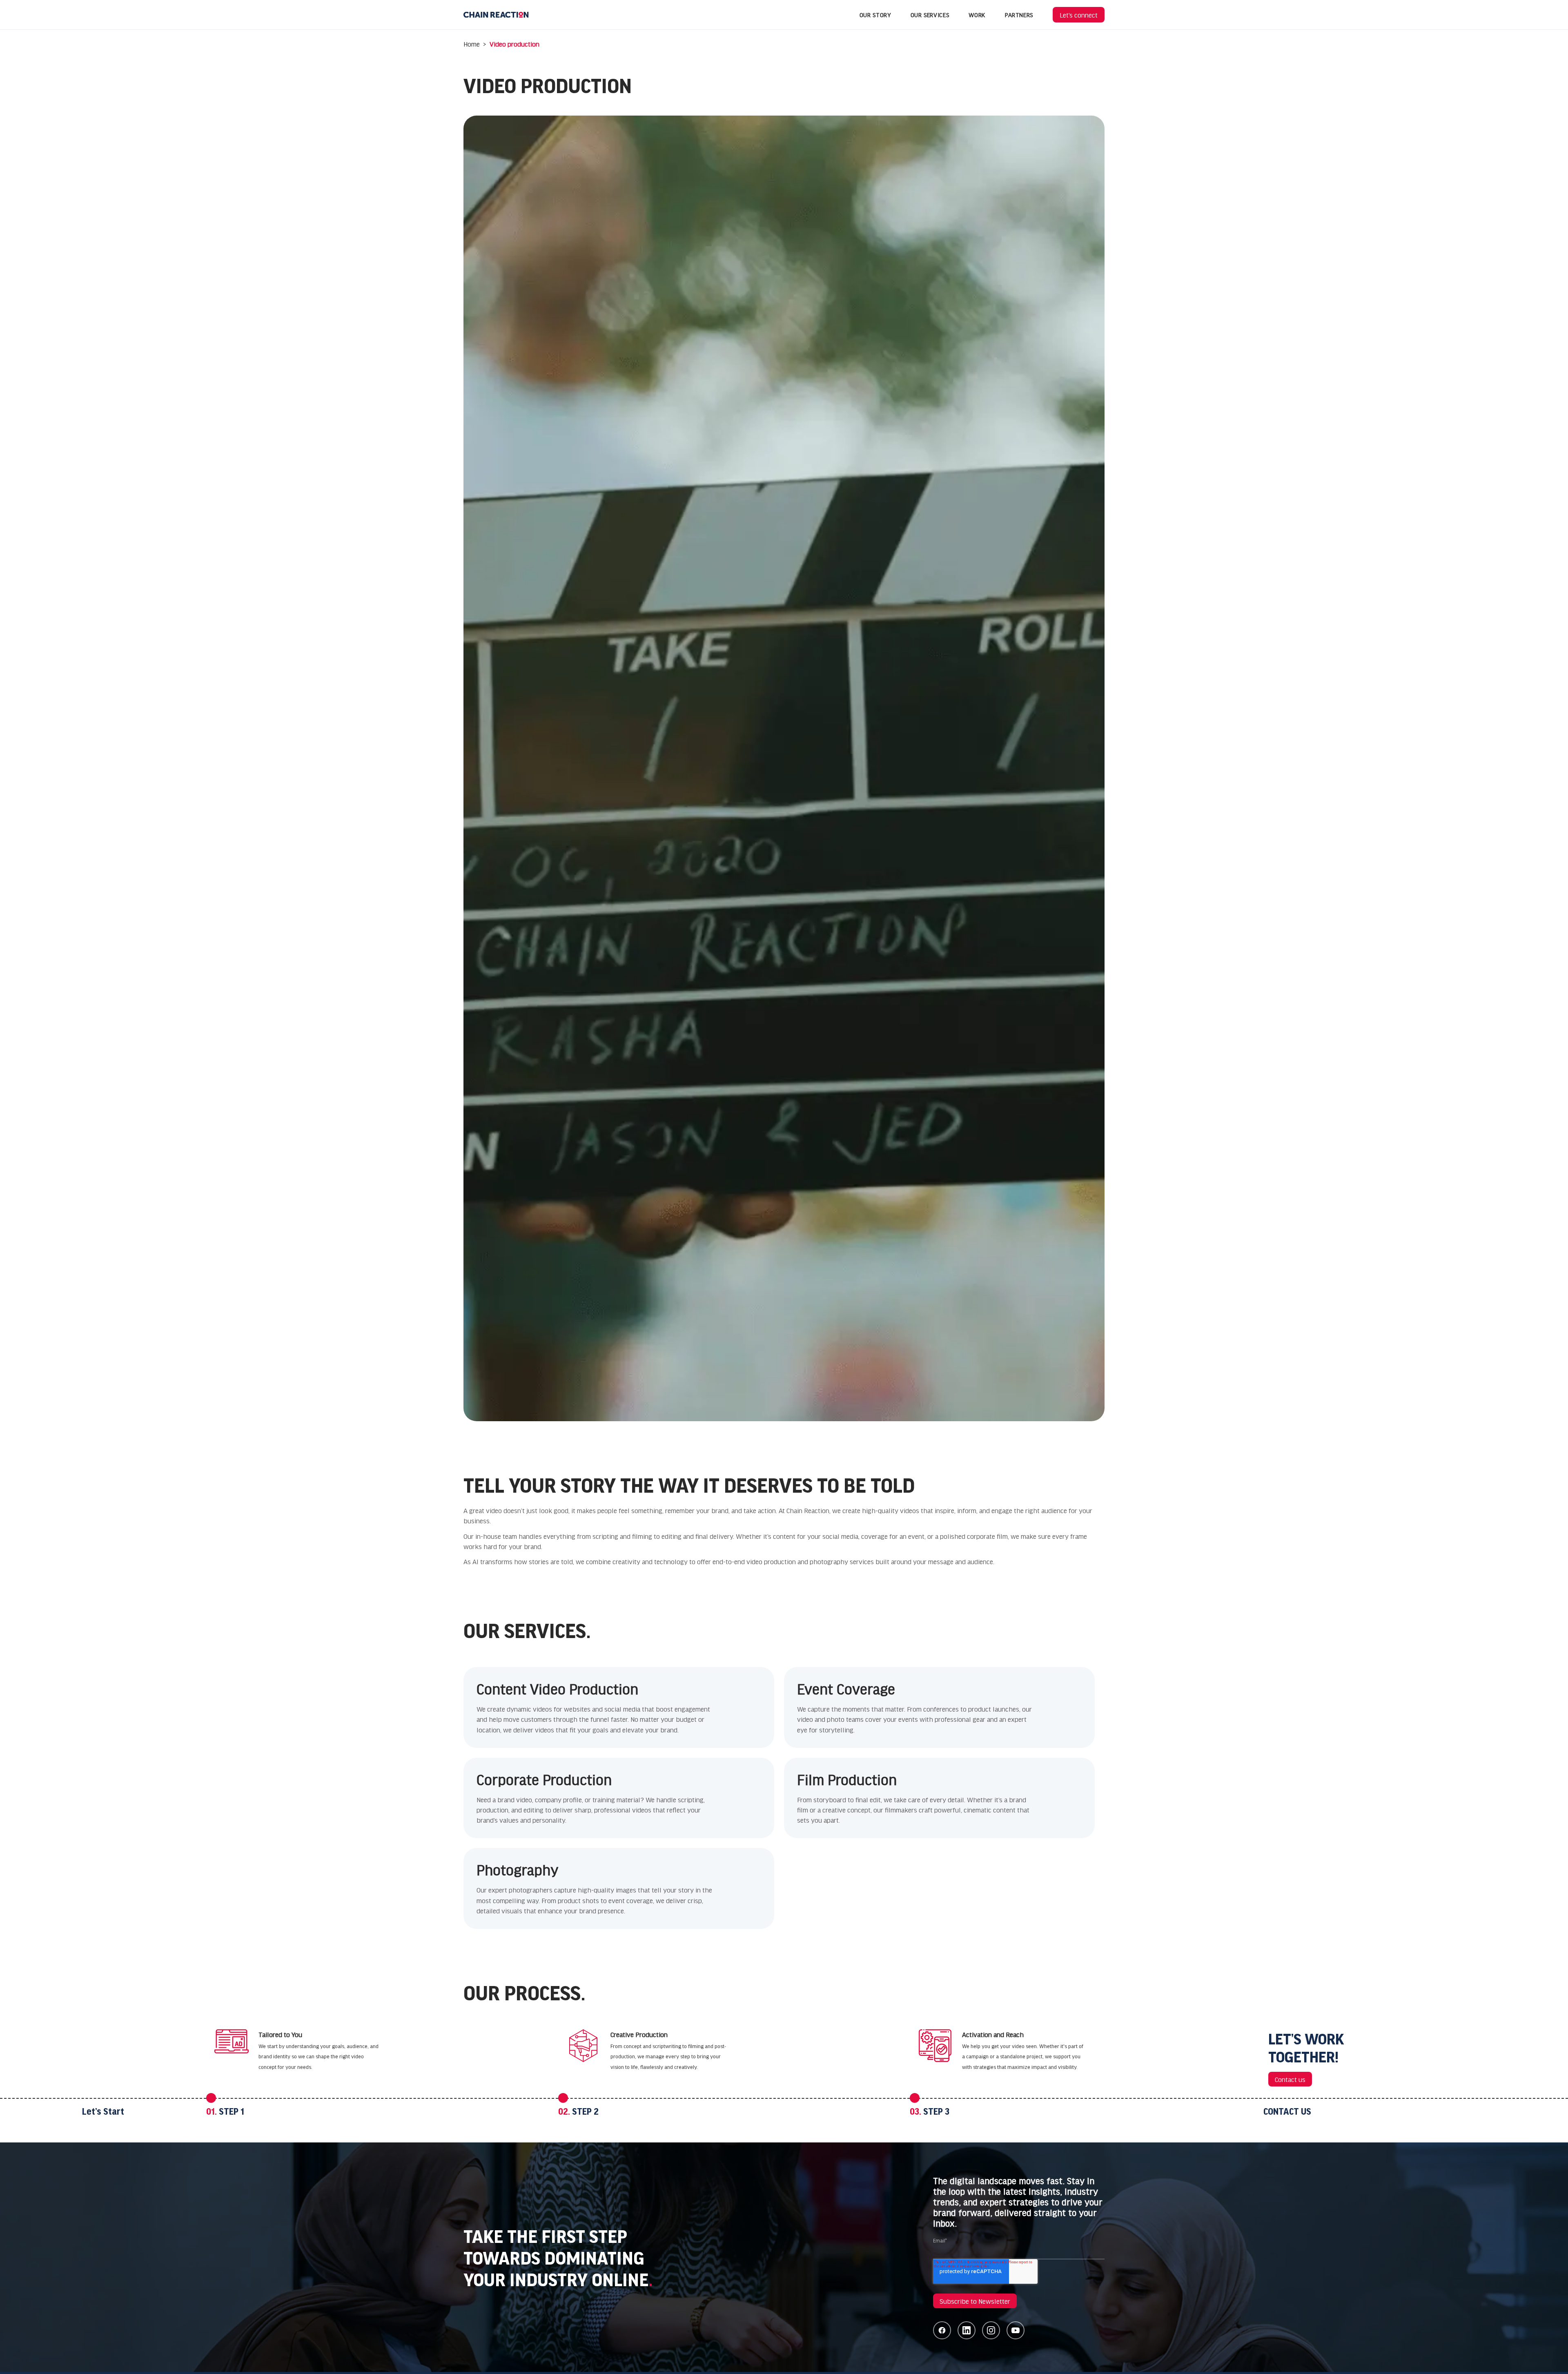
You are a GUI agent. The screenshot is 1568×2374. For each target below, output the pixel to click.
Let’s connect (1079, 15)
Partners (1019, 15)
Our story (875, 15)
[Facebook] (942, 2330)
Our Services (930, 15)
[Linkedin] (967, 2330)
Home (472, 44)
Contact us (1290, 2079)
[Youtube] (1016, 2330)
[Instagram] (991, 2330)
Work (977, 15)
